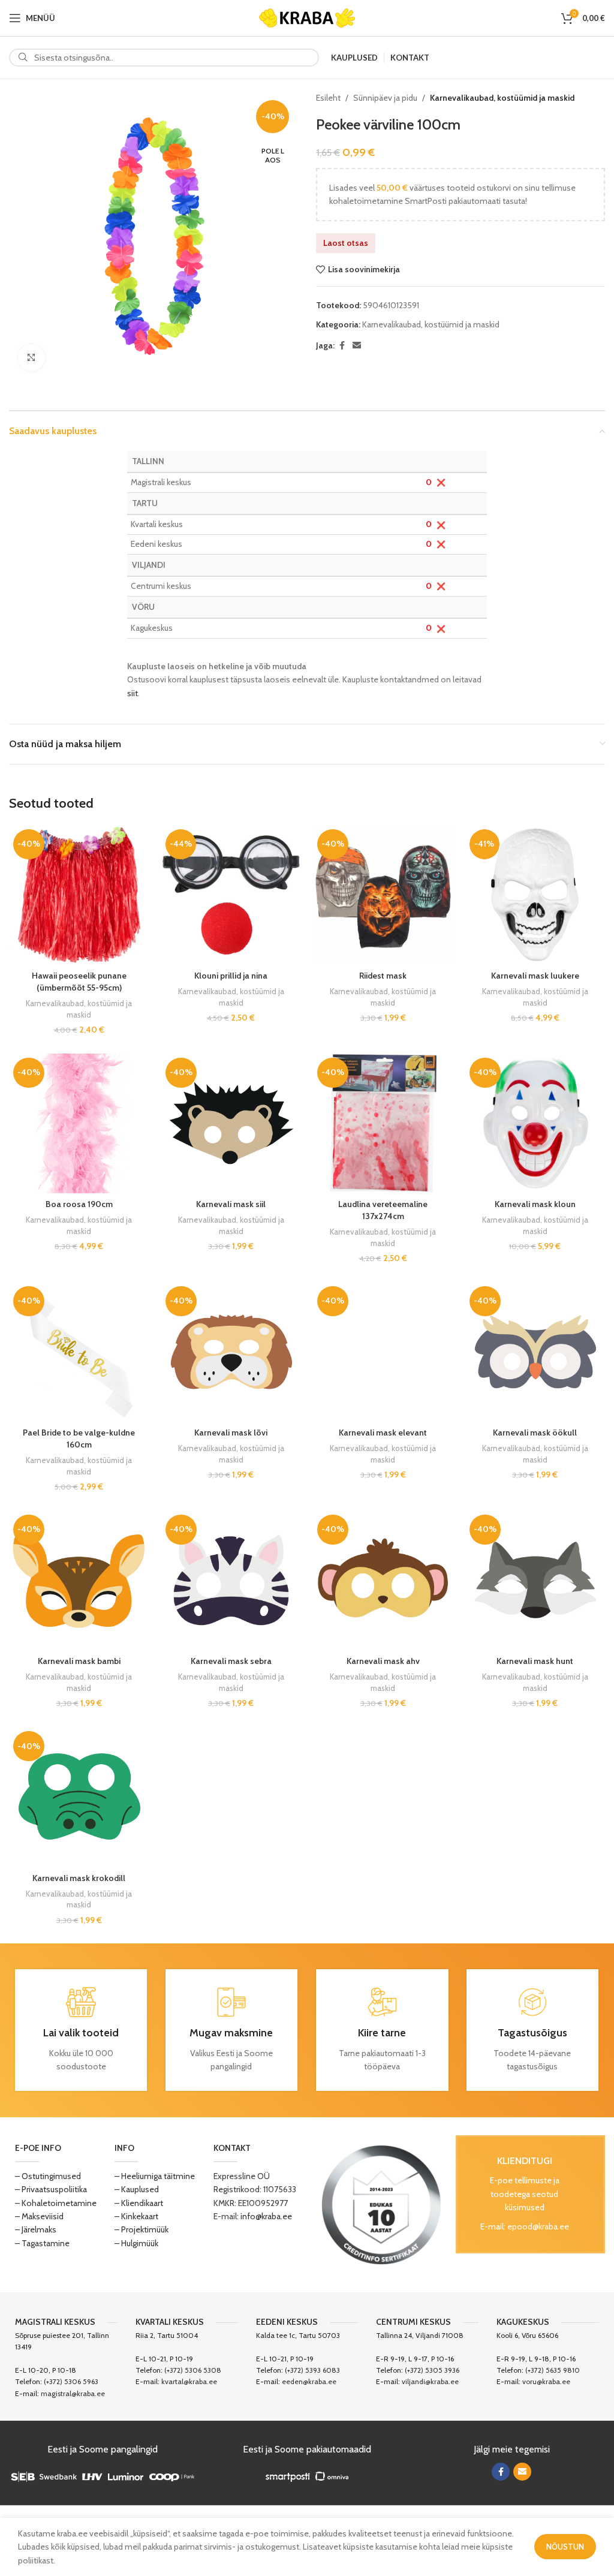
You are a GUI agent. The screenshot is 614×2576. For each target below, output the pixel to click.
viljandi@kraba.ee (430, 2381)
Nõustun (565, 2547)
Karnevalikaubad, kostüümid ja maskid (502, 98)
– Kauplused (137, 2189)
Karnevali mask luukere (535, 976)
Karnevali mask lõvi (231, 1433)
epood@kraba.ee (538, 2226)
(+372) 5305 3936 (432, 2370)
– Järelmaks (36, 2229)
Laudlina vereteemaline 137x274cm (383, 1210)
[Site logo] (307, 17)
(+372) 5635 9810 (553, 2370)
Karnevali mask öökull (535, 1433)
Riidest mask (383, 976)
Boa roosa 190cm (79, 1204)
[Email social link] (357, 346)
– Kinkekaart (136, 2216)
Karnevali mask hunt (535, 1661)
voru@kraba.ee (546, 2381)
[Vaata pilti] (31, 358)
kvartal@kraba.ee (189, 2381)
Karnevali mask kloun (535, 1204)
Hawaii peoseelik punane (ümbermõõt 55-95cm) (79, 982)
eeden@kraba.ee (309, 2381)
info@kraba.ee (266, 2216)
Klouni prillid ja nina (231, 976)
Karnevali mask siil (231, 1204)
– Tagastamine (42, 2243)
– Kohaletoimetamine (56, 2203)
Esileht (328, 98)
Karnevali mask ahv (383, 1661)
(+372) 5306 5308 (193, 2370)
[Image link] (381, 2204)
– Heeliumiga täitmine (155, 2176)
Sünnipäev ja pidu (385, 98)
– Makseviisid (39, 2216)
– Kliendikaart (139, 2203)
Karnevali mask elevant (383, 1433)
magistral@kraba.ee (73, 2393)
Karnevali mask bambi (79, 1661)
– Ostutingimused (48, 2176)
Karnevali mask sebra (231, 1661)
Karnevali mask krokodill (79, 1878)
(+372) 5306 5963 (71, 2381)
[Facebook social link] (342, 346)
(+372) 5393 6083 (312, 2370)
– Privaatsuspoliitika (51, 2189)
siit (133, 693)
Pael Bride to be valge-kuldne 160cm (79, 1439)
